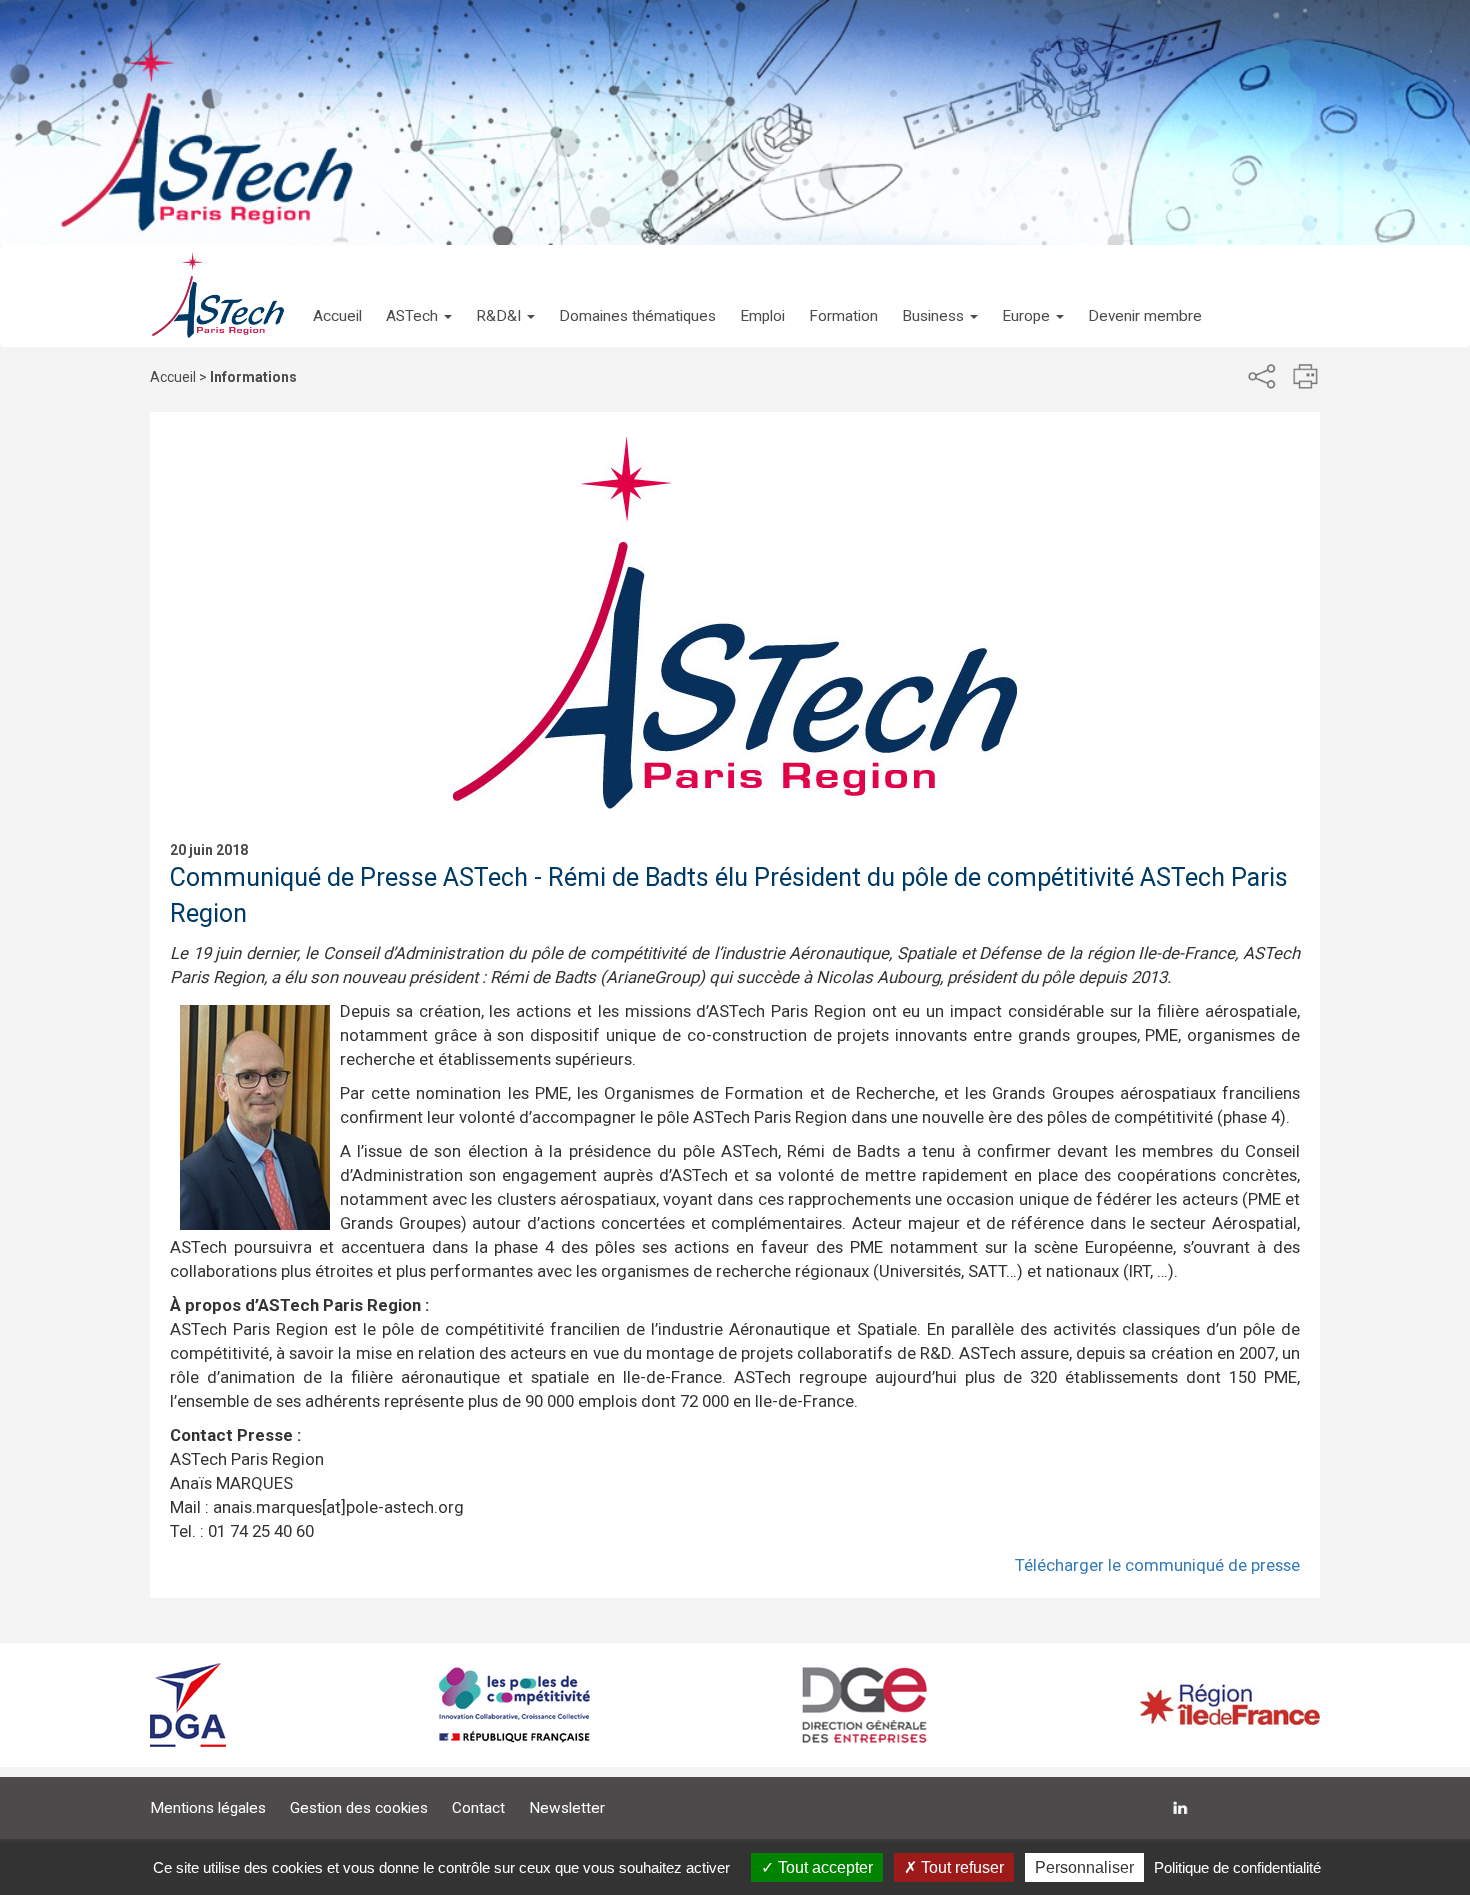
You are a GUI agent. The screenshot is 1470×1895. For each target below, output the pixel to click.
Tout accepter (823, 1867)
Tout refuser (960, 1867)
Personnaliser (1084, 1867)
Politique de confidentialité (1237, 1867)
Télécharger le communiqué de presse (1157, 1565)
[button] (419, 296)
